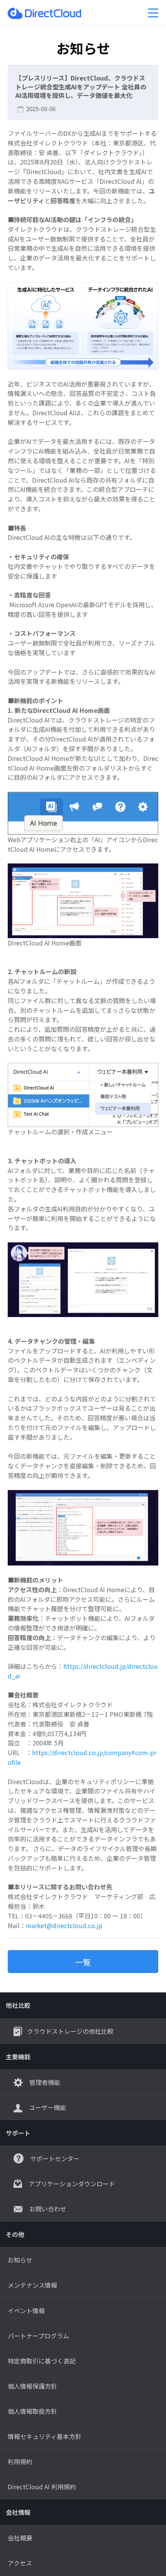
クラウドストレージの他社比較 (70, 2031)
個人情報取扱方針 (32, 2411)
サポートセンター (54, 2158)
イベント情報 (26, 2311)
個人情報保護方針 (32, 2386)
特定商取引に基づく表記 (42, 2361)
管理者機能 (44, 2082)
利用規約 (20, 2461)
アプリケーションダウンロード (71, 2184)
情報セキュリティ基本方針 (45, 2436)
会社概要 (20, 2538)
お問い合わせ (47, 2209)
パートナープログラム (38, 2336)
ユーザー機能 (47, 2107)
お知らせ (20, 2260)
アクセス (20, 2563)
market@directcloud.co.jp (64, 1925)
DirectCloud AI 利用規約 (42, 2487)
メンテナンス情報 (32, 2285)
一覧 (83, 1962)
